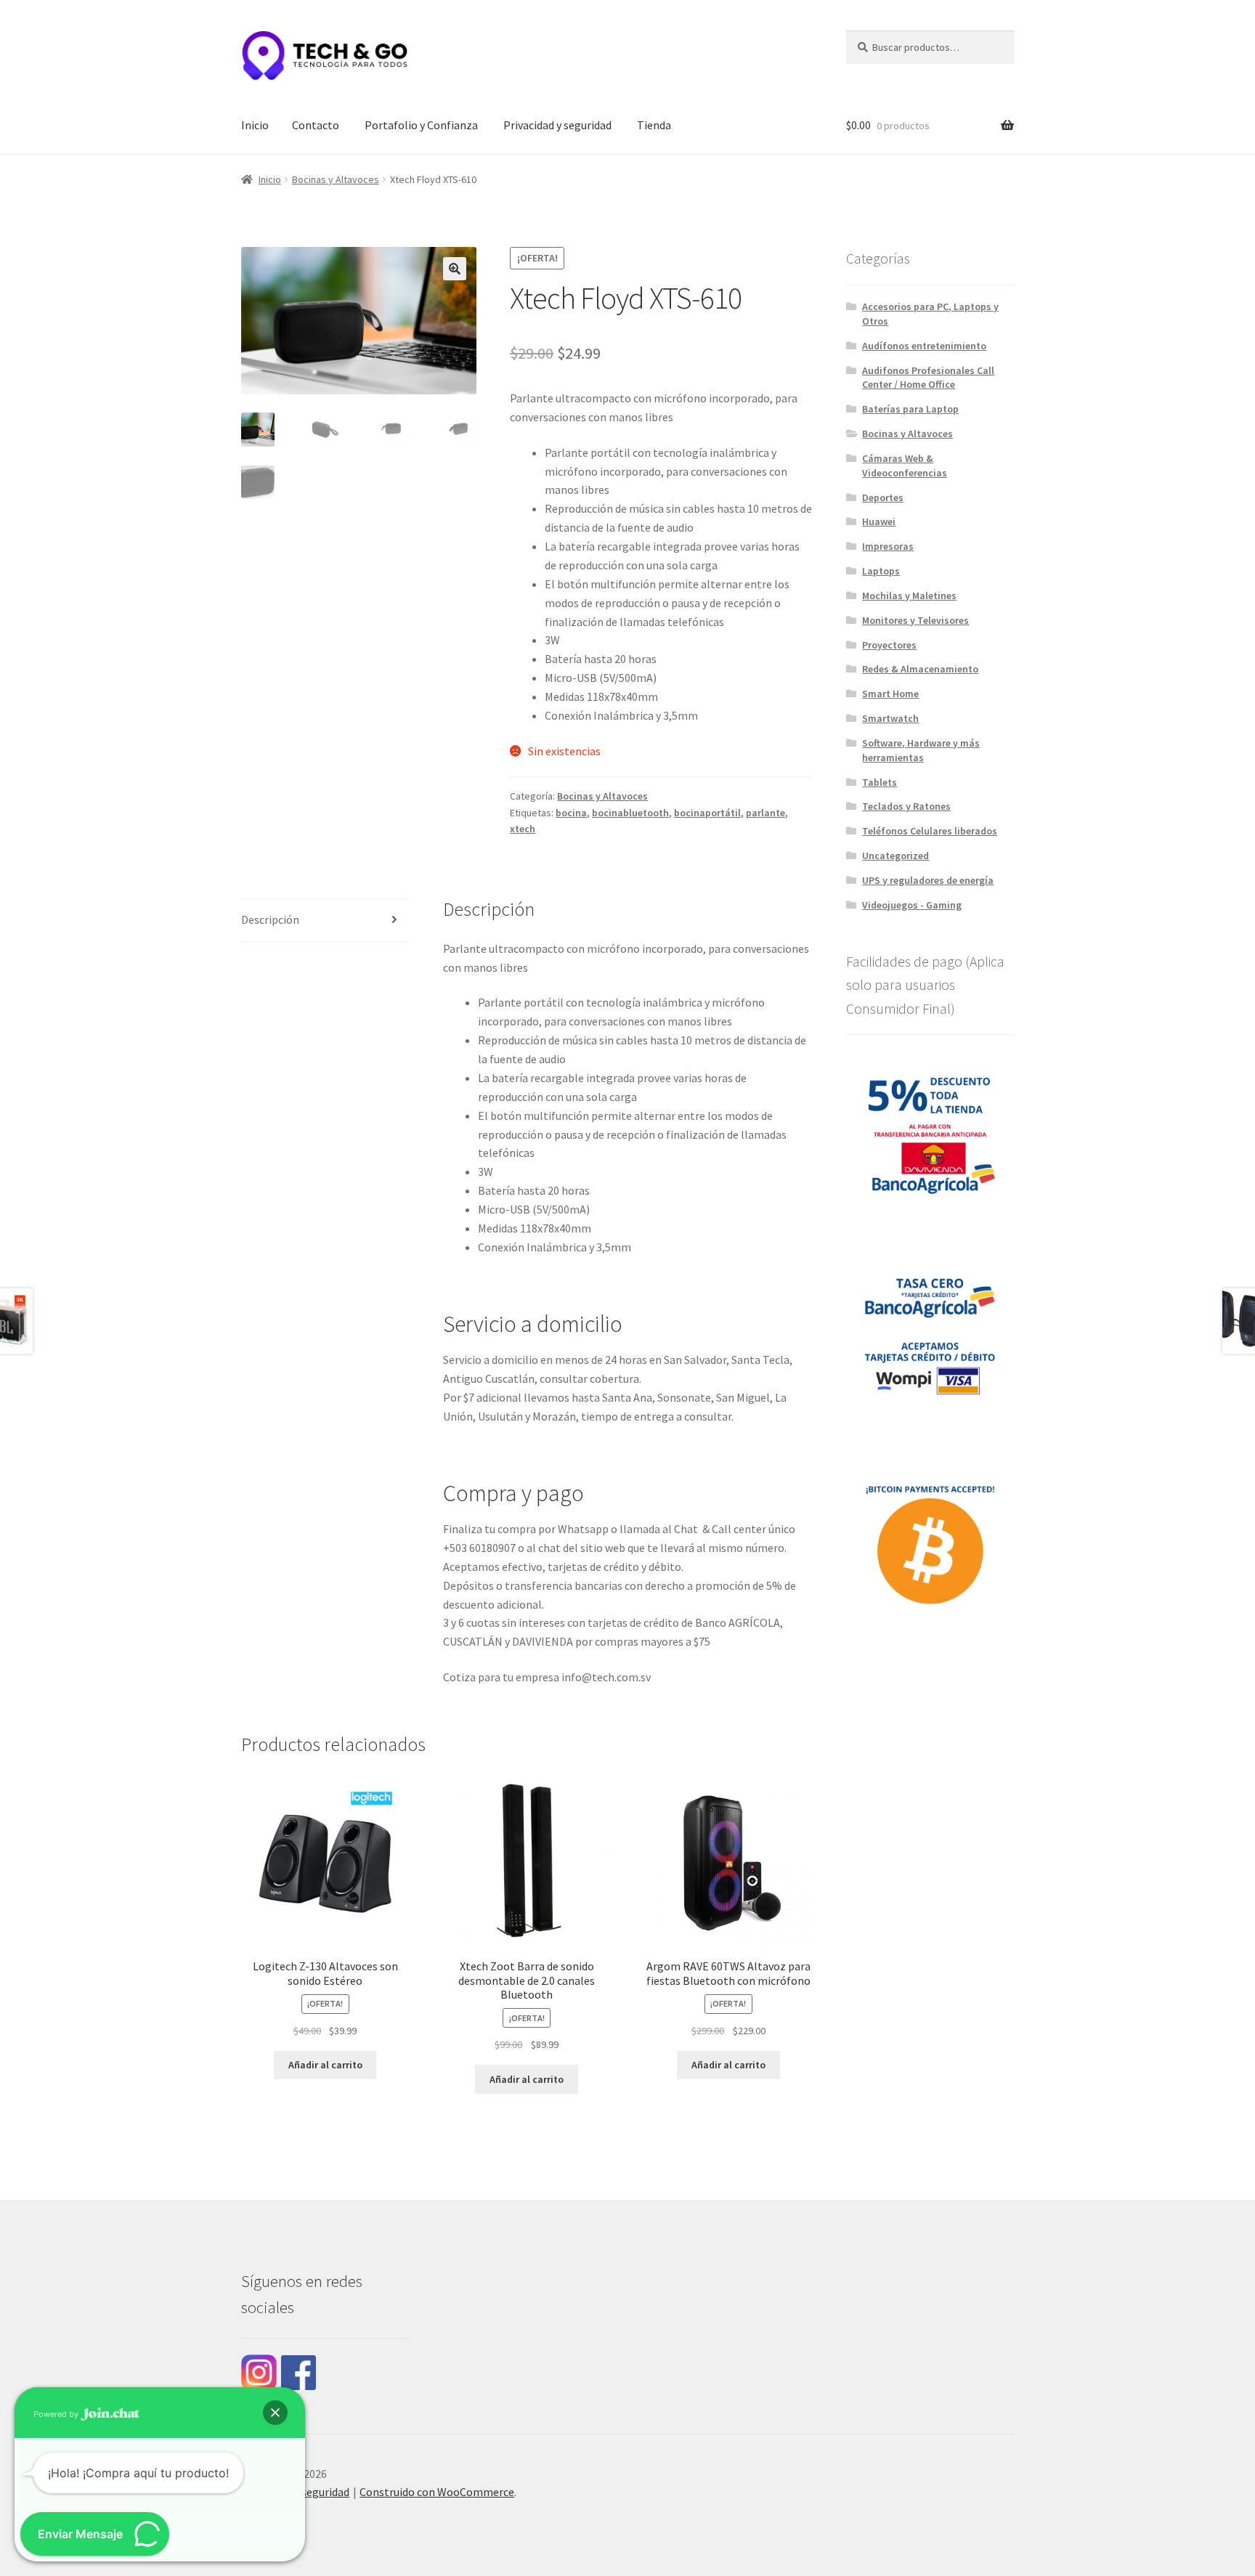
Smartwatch (890, 718)
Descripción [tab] (270, 919)
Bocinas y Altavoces (336, 179)
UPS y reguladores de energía (928, 880)
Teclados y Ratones (906, 806)
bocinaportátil (707, 813)
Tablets (880, 782)
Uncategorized (895, 856)
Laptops (881, 571)
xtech (523, 829)
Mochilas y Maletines (909, 596)
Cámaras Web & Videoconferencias (905, 466)
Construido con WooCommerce (437, 2492)
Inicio (255, 125)
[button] (455, 269)
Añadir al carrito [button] (325, 2065)
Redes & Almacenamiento (920, 669)
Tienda (654, 125)
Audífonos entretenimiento (924, 346)
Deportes (883, 497)
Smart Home (890, 694)
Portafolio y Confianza (421, 125)
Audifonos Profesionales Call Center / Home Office (928, 378)
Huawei (879, 521)
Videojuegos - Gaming (912, 905)
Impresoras (888, 546)
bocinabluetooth (630, 813)
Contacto (316, 125)
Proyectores (889, 645)
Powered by (57, 2414)
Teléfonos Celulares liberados (930, 831)
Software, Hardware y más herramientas (921, 750)
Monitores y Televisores (915, 620)
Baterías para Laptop (910, 409)
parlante (765, 813)
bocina (571, 813)
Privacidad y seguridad (557, 125)
